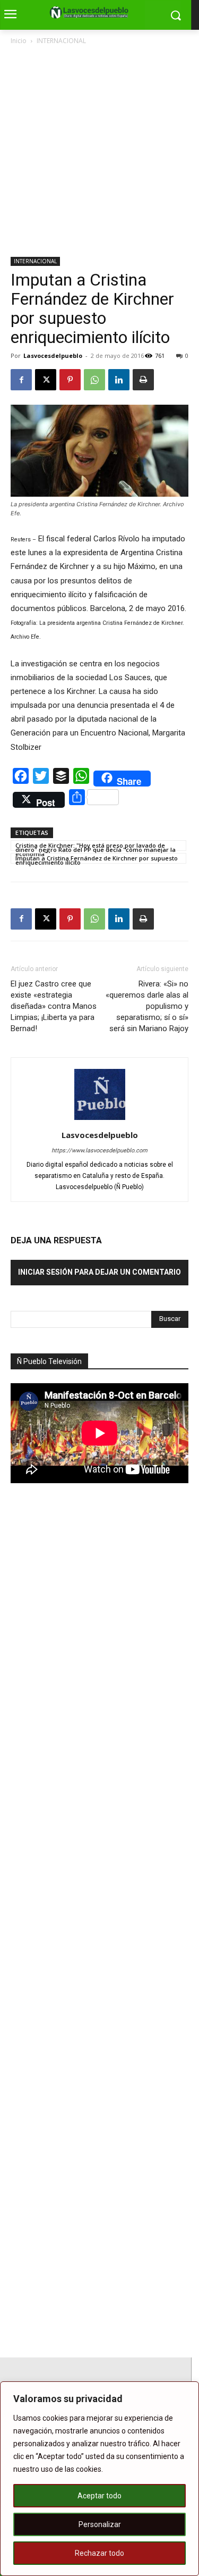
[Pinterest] (70, 380)
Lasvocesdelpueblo (53, 356)
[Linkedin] (119, 380)
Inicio (19, 41)
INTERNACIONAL (61, 41)
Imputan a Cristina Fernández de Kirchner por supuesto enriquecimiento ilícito (97, 859)
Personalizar (100, 2524)
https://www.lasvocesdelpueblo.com (99, 1151)
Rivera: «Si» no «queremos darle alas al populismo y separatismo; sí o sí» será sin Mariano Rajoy (147, 1006)
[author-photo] (100, 1120)
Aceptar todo (99, 2496)
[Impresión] (143, 380)
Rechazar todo (99, 2553)
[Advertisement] (99, 152)
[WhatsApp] (94, 380)
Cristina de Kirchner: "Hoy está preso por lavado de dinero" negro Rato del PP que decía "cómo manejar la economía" (96, 846)
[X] (46, 380)
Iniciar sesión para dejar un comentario (99, 1272)
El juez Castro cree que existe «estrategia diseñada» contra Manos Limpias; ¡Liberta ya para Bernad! (54, 1006)
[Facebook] (21, 380)
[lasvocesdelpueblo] (92, 13)
